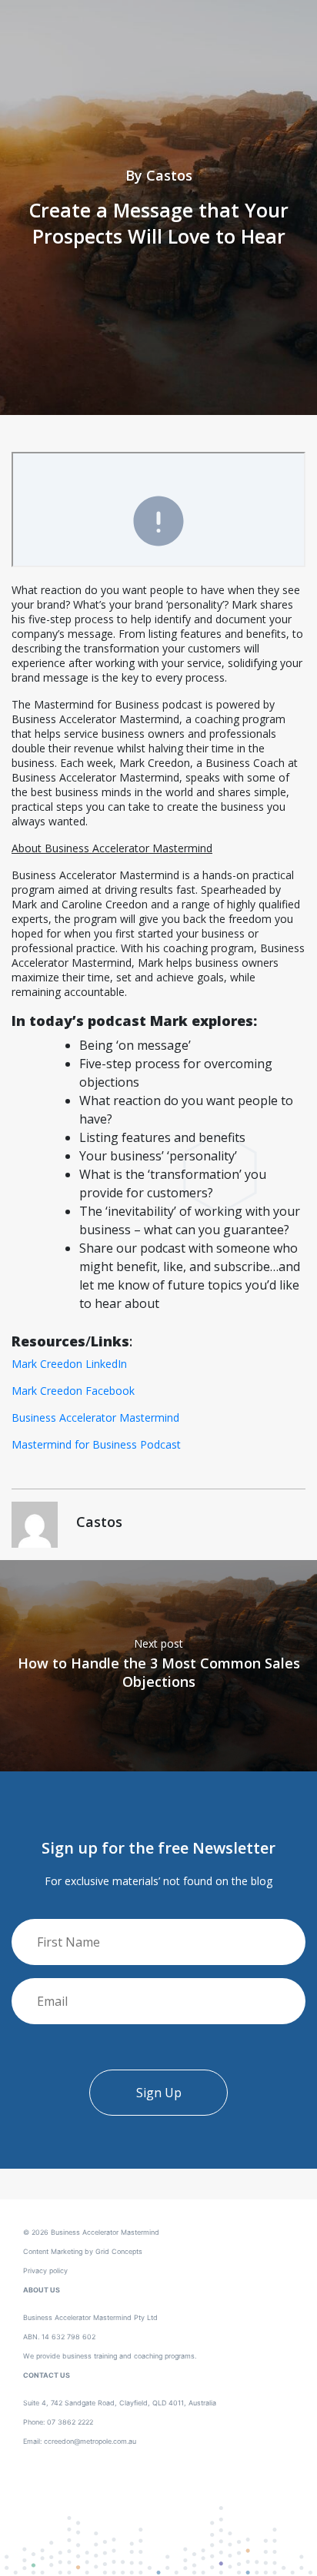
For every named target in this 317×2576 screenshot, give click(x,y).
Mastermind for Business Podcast (96, 1444)
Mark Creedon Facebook (73, 1391)
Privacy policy (45, 2271)
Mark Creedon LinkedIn (69, 1364)
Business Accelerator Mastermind (95, 1417)
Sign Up (159, 2093)
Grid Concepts (119, 2251)
